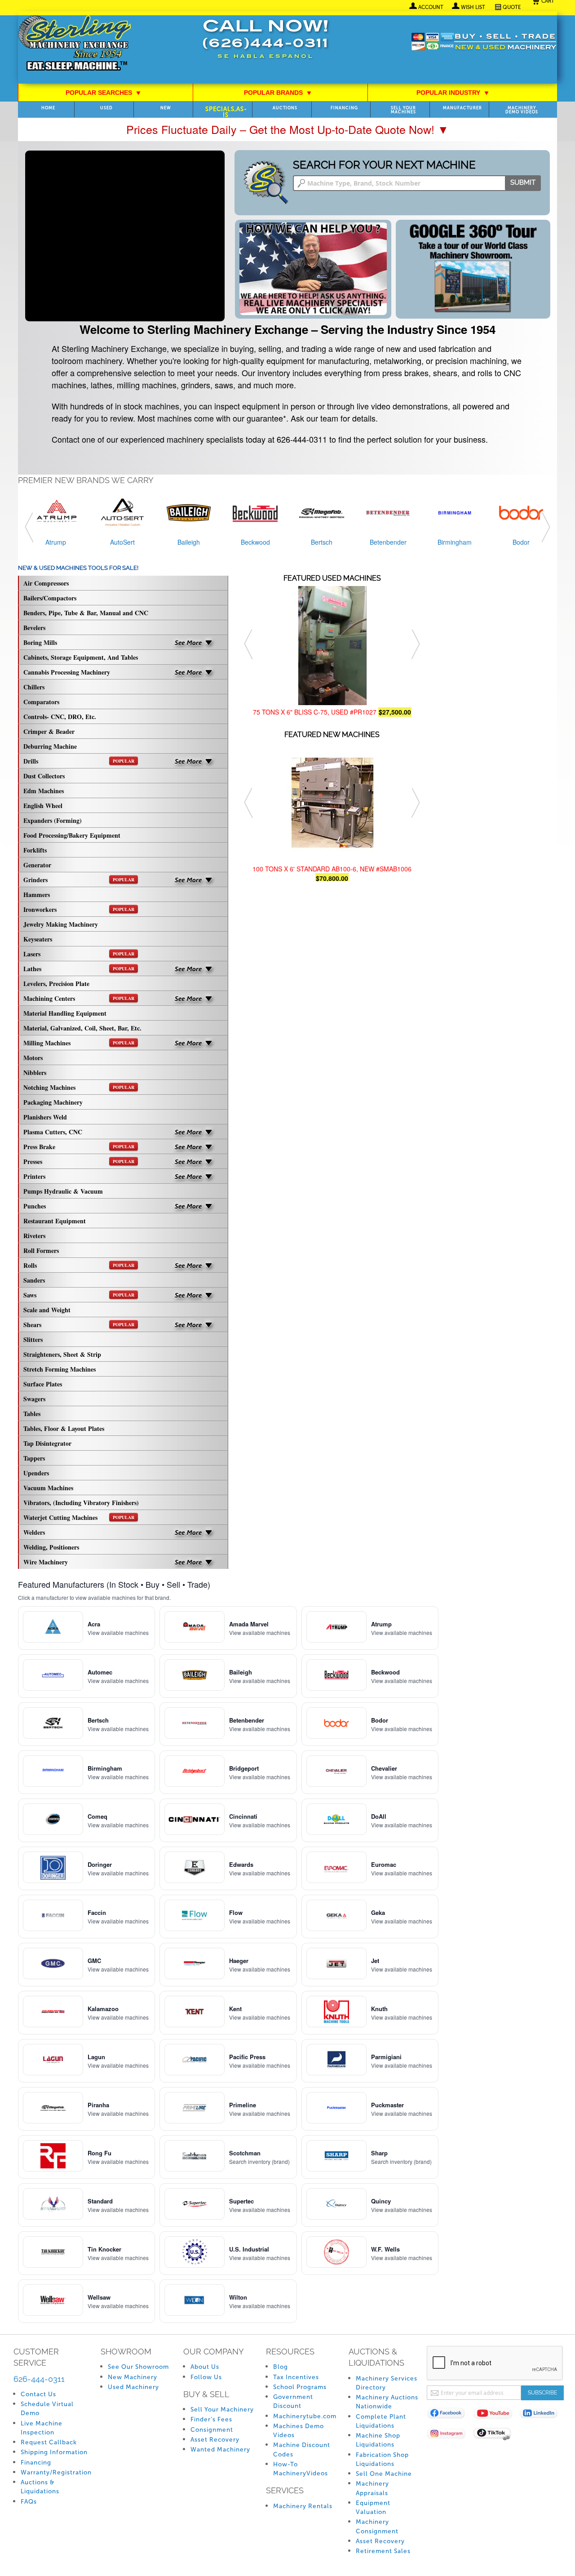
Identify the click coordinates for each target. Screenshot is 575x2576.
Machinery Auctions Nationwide (387, 2402)
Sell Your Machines (403, 110)
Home (48, 108)
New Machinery (133, 2377)
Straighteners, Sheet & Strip (62, 1354)
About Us (205, 2367)
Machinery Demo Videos (522, 110)
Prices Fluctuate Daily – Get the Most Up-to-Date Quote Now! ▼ (287, 129)
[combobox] (417, 183)
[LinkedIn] (542, 2415)
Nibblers (35, 1073)
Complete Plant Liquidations (381, 2421)
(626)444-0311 (265, 44)
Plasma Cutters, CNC (53, 1132)
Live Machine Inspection (42, 2428)
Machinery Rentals (303, 2506)
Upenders (36, 1473)
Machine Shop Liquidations (378, 2440)
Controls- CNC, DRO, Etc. (60, 717)
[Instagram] (450, 2435)
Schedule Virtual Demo (47, 2409)
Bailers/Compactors (50, 598)
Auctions (285, 108)
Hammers (37, 895)
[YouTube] (496, 2415)
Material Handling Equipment (65, 1013)
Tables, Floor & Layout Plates (64, 1428)
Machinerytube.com (305, 2416)
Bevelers (34, 628)
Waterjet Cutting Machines (79, 1517)
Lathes (79, 969)
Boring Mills (40, 642)
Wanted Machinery (220, 2449)
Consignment (212, 2430)
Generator (37, 865)
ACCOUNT (431, 7)
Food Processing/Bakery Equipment (72, 835)
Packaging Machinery (53, 1102)
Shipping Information (54, 2452)
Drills (79, 761)
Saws (79, 1295)
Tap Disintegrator (47, 1443)
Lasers (79, 954)
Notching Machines (79, 1087)
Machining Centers (79, 998)
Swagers (34, 1399)
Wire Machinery (46, 1562)
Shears (79, 1325)
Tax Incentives (296, 2377)
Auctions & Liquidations (40, 2487)
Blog (281, 2367)
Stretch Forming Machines (60, 1369)
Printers (34, 1176)
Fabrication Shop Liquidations (382, 2459)
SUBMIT (523, 182)
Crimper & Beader (49, 731)
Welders (34, 1532)
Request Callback (49, 2442)
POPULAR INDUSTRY (453, 93)
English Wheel (43, 806)
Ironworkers (79, 909)
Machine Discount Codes (302, 2449)
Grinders (79, 880)
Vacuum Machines (48, 1488)
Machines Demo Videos (299, 2431)
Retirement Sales (383, 2551)
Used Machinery (133, 2387)
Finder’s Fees (211, 2419)
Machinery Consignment (377, 2526)
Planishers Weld (45, 1117)
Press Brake (79, 1147)
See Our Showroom (138, 2367)
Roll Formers (41, 1250)
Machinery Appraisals (372, 2488)
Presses (79, 1161)
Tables (32, 1414)
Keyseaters (38, 939)
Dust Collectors (44, 776)
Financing (344, 108)
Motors (33, 1058)
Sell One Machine (384, 2474)
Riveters (34, 1236)
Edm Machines (44, 791)
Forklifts (35, 850)
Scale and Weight (47, 1310)
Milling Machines (79, 1043)
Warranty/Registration (56, 2472)
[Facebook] (450, 2415)
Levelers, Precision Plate (56, 984)
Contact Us (38, 2394)
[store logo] (74, 44)
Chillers (34, 687)
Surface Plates (43, 1384)
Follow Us (206, 2377)
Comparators (41, 702)
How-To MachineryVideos (301, 2469)
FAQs (29, 2502)
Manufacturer (462, 108)
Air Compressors (46, 583)
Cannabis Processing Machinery (67, 672)
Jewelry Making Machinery (61, 924)
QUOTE (512, 7)
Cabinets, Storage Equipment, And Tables (81, 657)
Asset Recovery (215, 2440)
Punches (35, 1206)
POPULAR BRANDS (278, 93)
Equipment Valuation (373, 2507)
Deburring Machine (50, 746)
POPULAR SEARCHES (103, 93)
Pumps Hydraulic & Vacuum (63, 1191)
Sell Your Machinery (222, 2409)
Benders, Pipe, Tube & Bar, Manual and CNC (86, 613)
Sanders (34, 1280)
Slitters (33, 1339)
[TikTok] (496, 2435)
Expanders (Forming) (53, 820)
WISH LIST (473, 7)
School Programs (300, 2387)
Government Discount (293, 2401)
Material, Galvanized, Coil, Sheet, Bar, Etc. (82, 1028)
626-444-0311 (39, 2379)
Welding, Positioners (51, 1547)
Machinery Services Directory (387, 2383)
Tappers (34, 1458)
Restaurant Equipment (55, 1221)
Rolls (79, 1265)
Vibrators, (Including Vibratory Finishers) (81, 1503)
